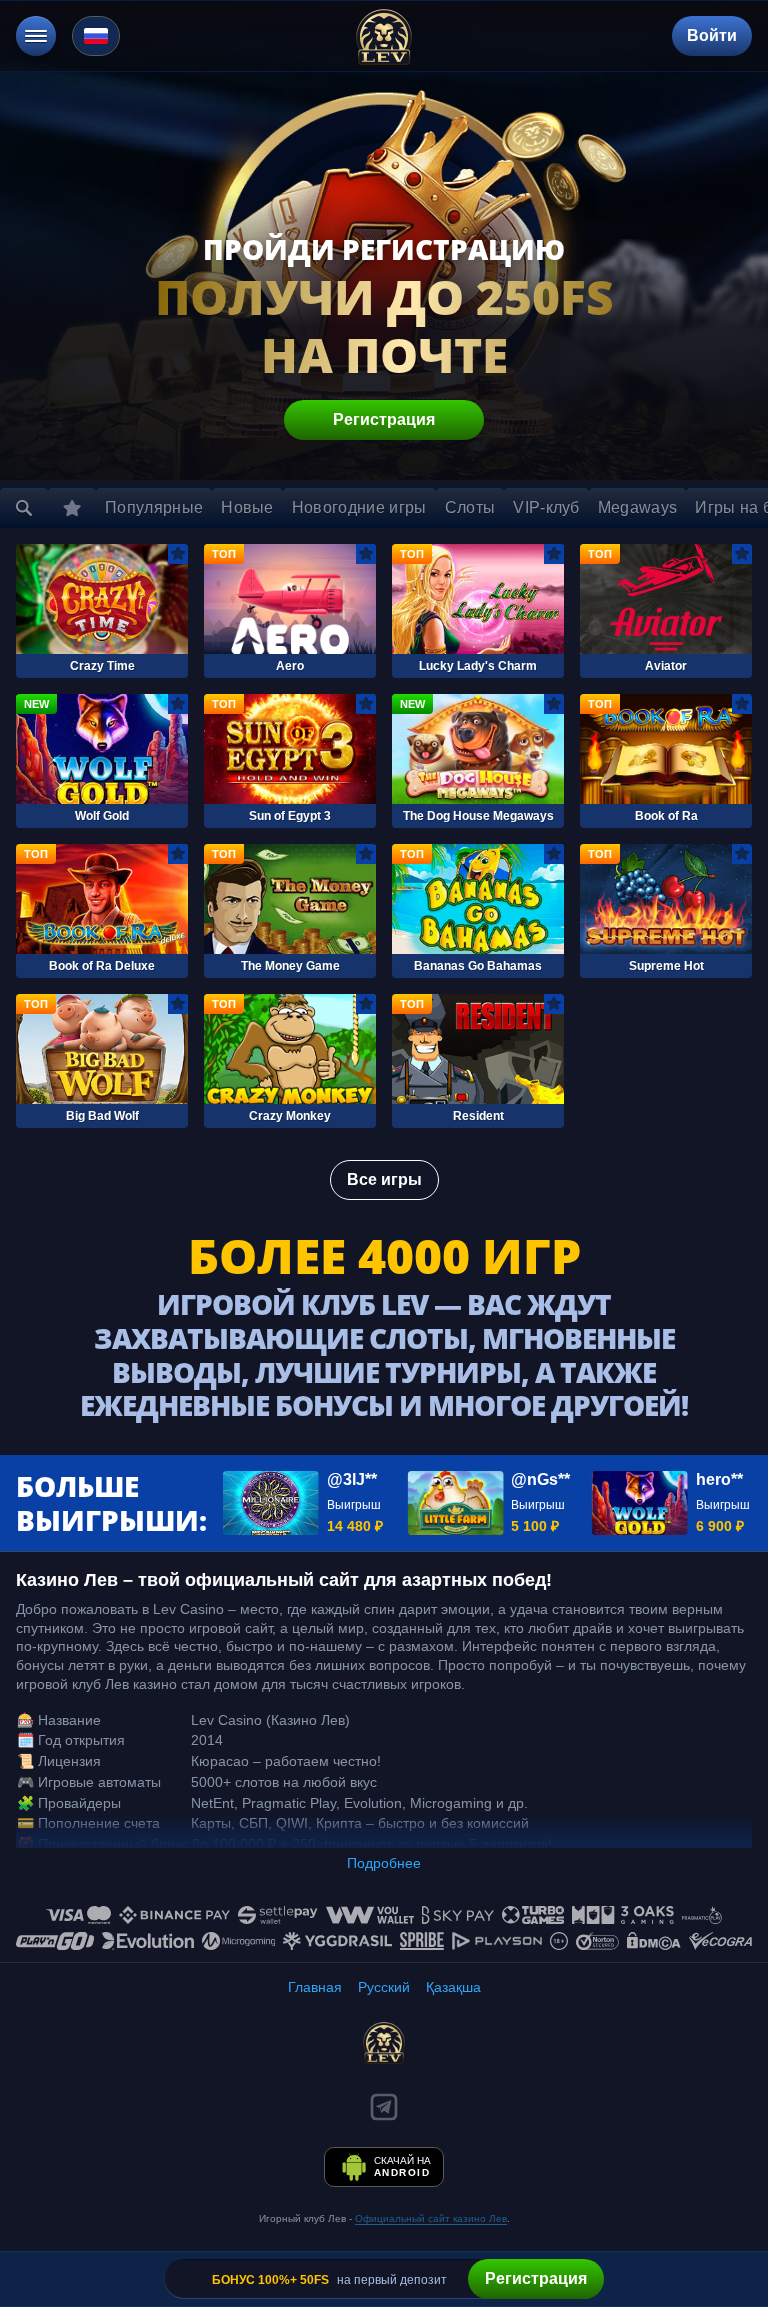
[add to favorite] (178, 554)
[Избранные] (72, 508)
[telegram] (384, 2107)
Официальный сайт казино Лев (431, 2218)
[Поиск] (24, 508)
